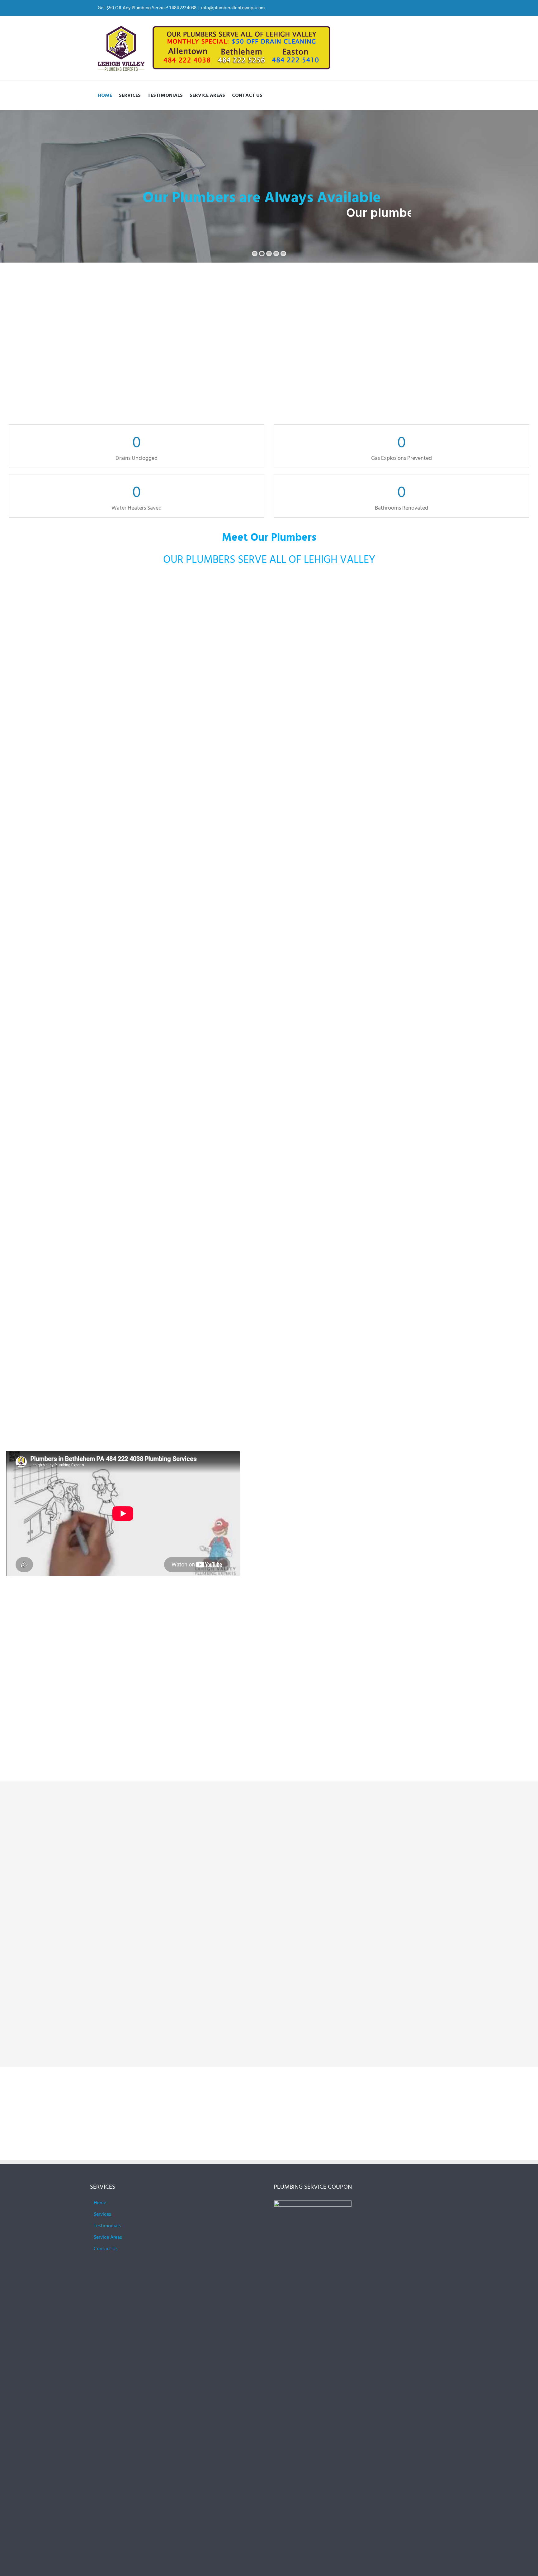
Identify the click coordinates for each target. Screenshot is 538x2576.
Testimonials (107, 2226)
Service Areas (108, 2238)
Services (102, 2214)
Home (100, 2203)
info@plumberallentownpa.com (233, 8)
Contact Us (106, 2249)
